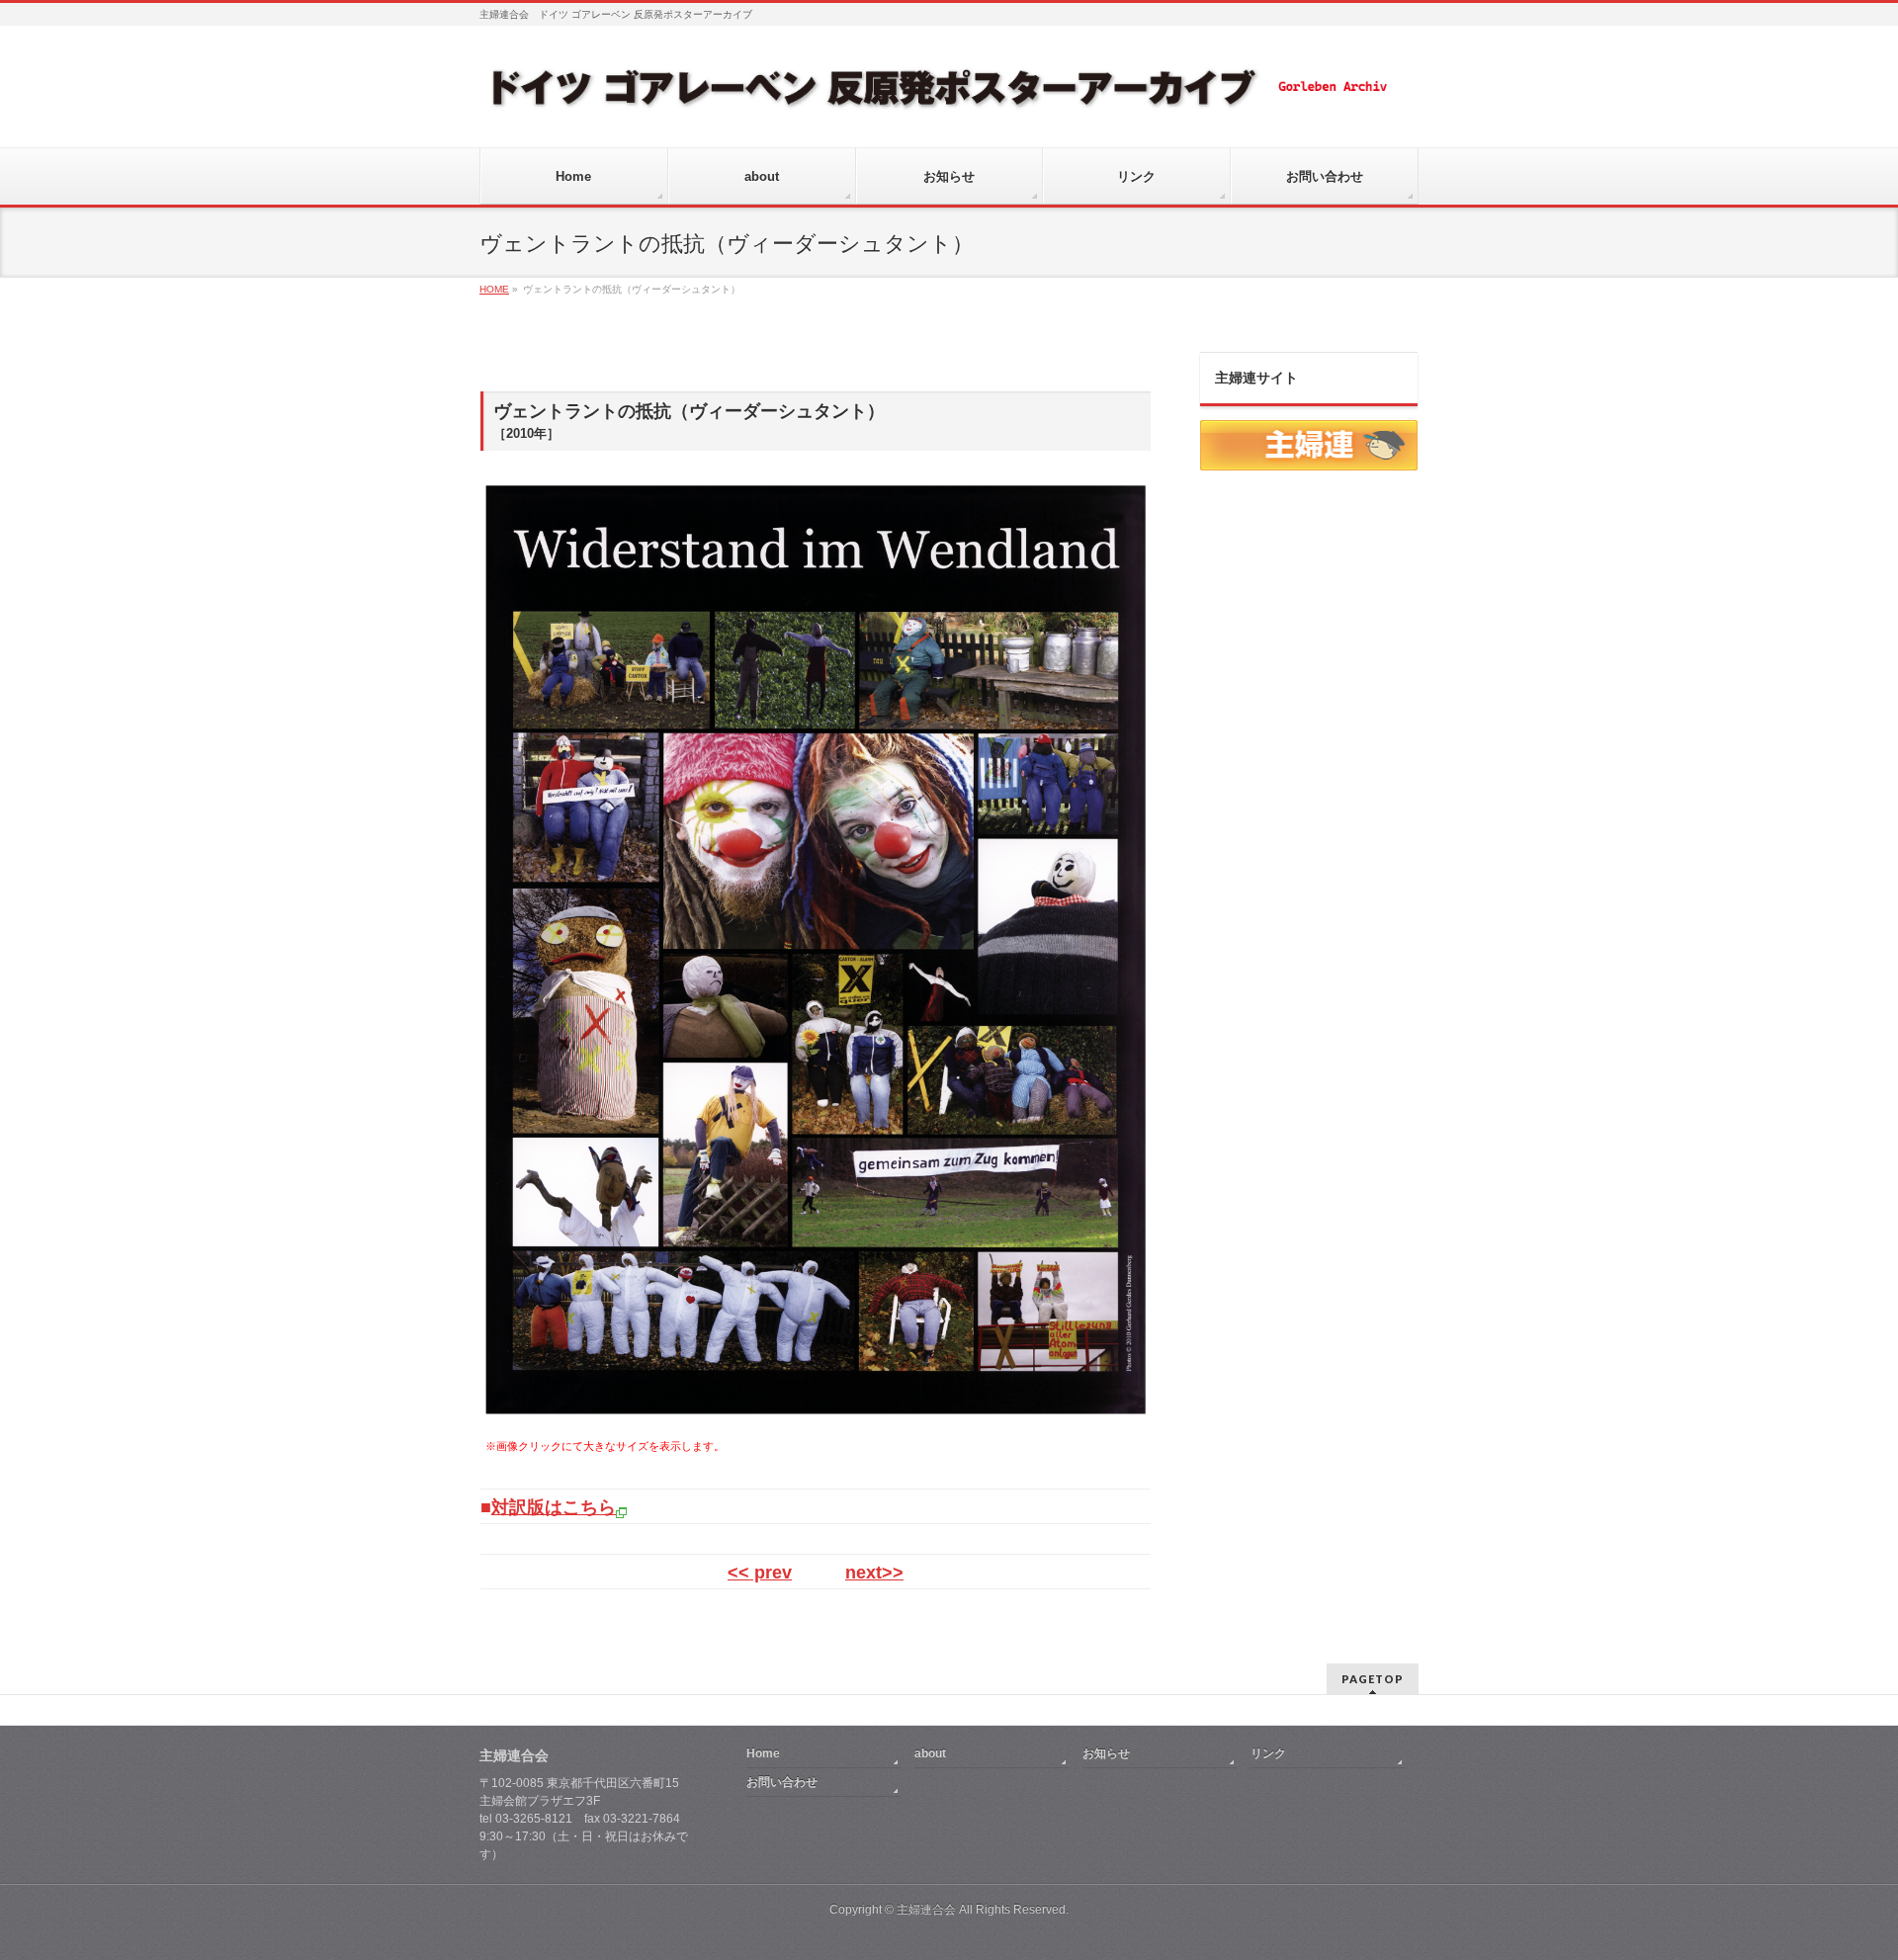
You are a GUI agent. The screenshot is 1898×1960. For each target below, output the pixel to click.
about (930, 1753)
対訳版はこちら (554, 1507)
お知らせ (1106, 1753)
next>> (874, 1573)
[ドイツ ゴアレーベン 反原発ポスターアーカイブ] (938, 95)
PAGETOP (1373, 1679)
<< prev (760, 1573)
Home (763, 1753)
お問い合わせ (782, 1782)
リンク (1268, 1753)
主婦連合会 (926, 1910)
